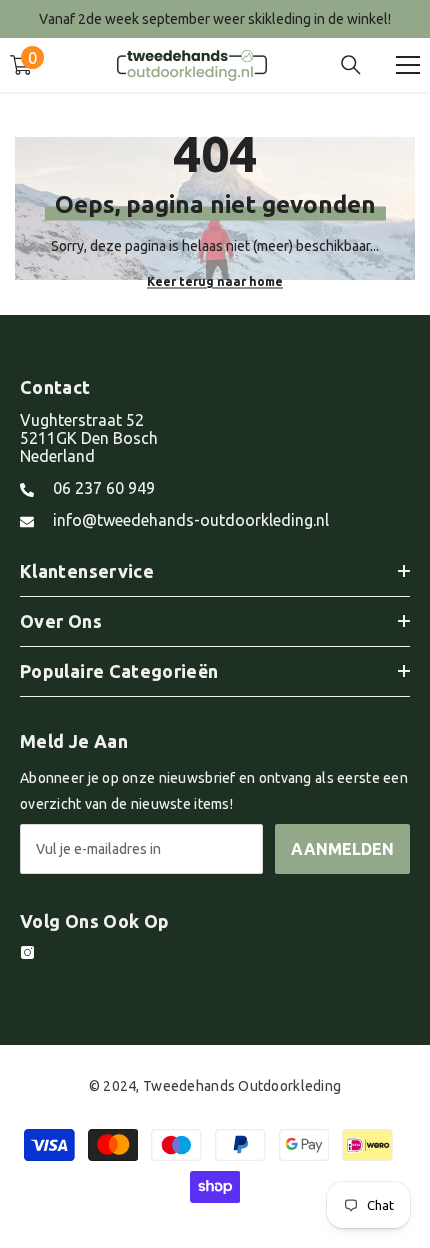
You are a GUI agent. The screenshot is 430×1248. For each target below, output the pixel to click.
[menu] (408, 65)
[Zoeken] (351, 65)
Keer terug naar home (215, 280)
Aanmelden (342, 849)
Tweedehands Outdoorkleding (242, 1086)
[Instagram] (27, 952)
